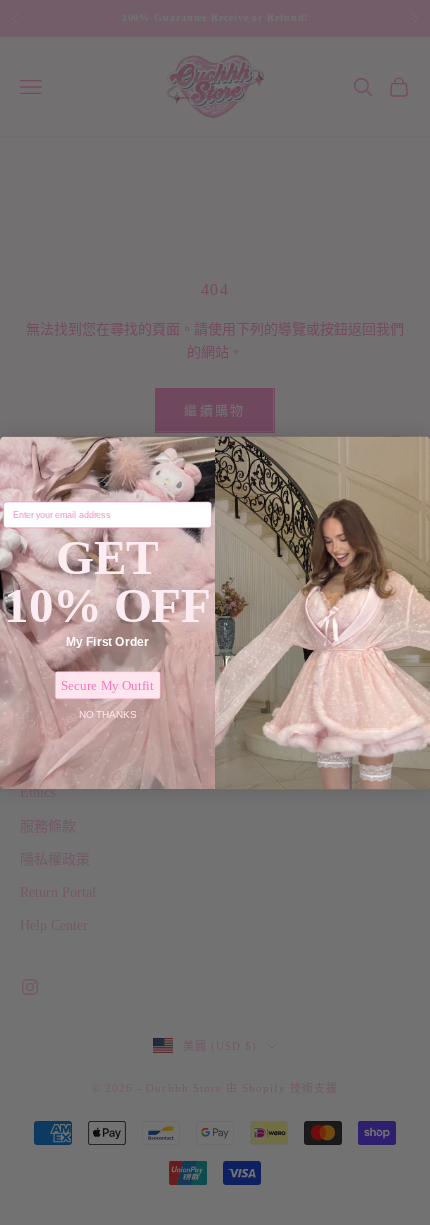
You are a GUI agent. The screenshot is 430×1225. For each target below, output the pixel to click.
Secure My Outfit (107, 685)
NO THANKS (108, 713)
